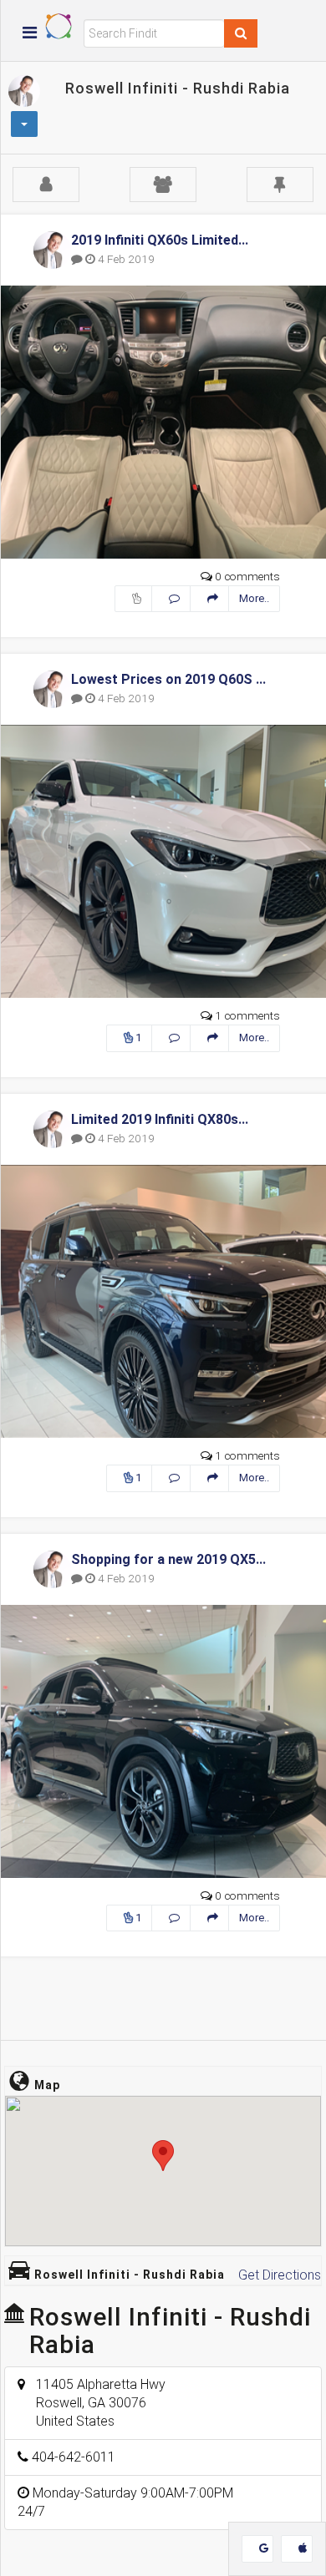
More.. (254, 598)
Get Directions (280, 2275)
